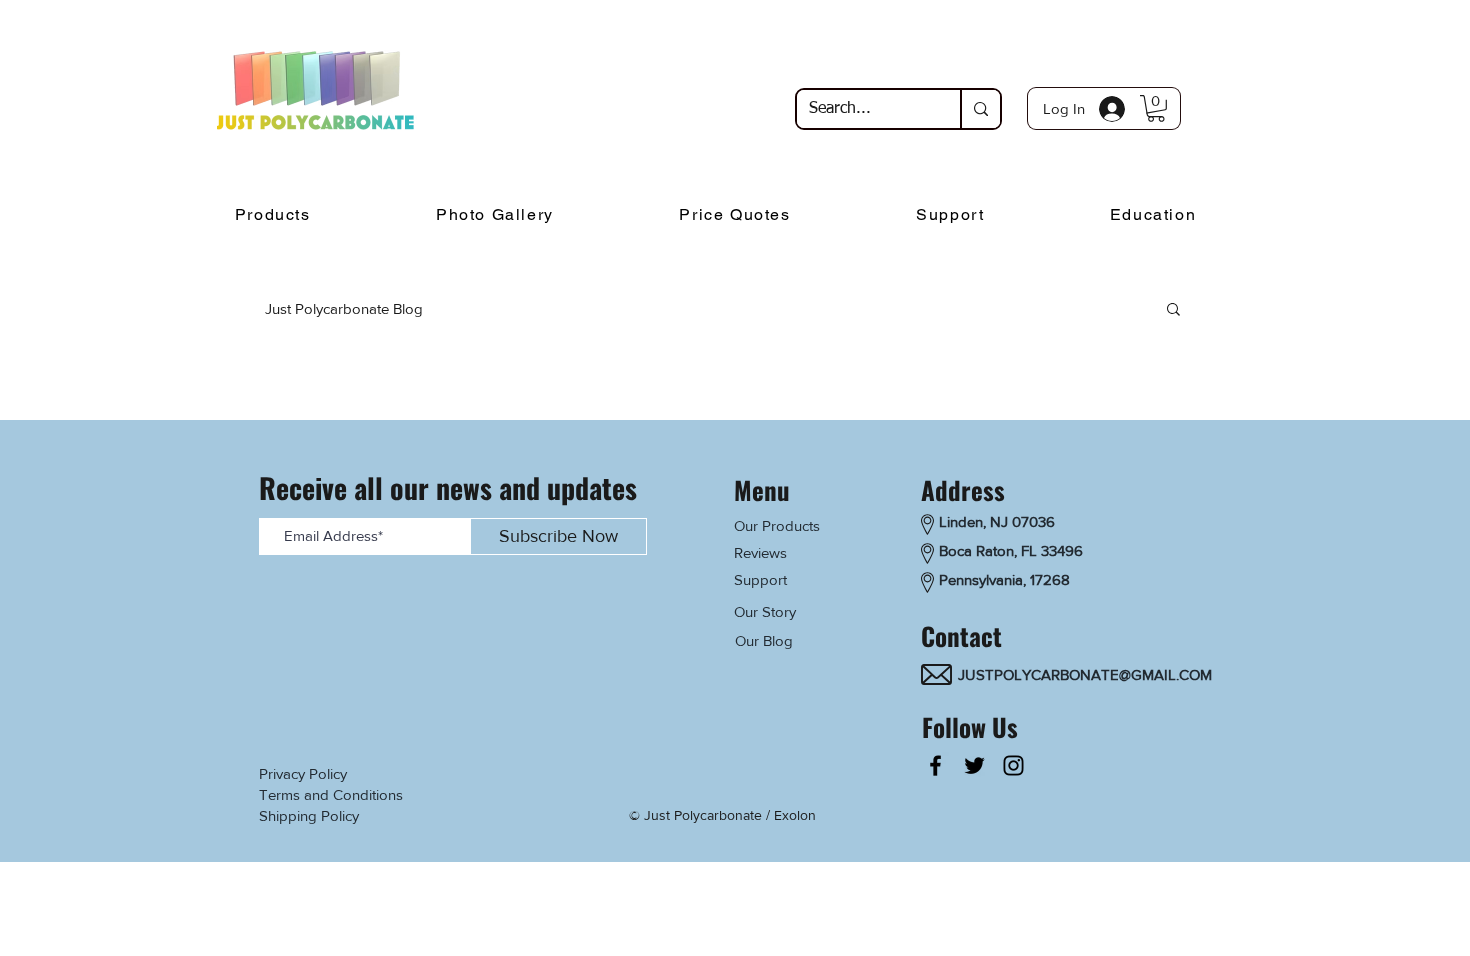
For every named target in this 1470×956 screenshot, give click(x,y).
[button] (1156, 108)
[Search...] (980, 109)
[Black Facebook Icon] (935, 765)
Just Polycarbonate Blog (344, 308)
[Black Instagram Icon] (1013, 765)
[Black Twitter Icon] (974, 765)
